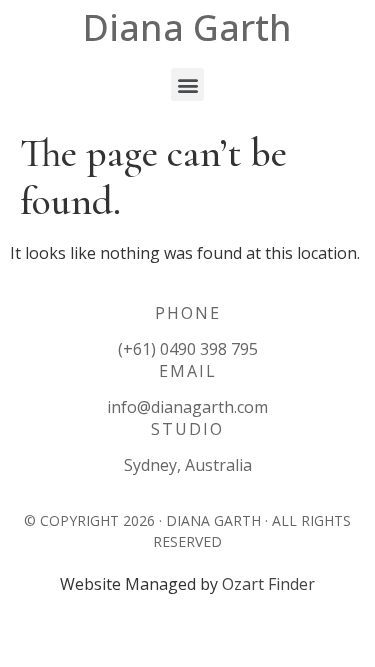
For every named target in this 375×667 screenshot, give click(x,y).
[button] (187, 84)
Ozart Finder (268, 584)
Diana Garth (187, 27)
